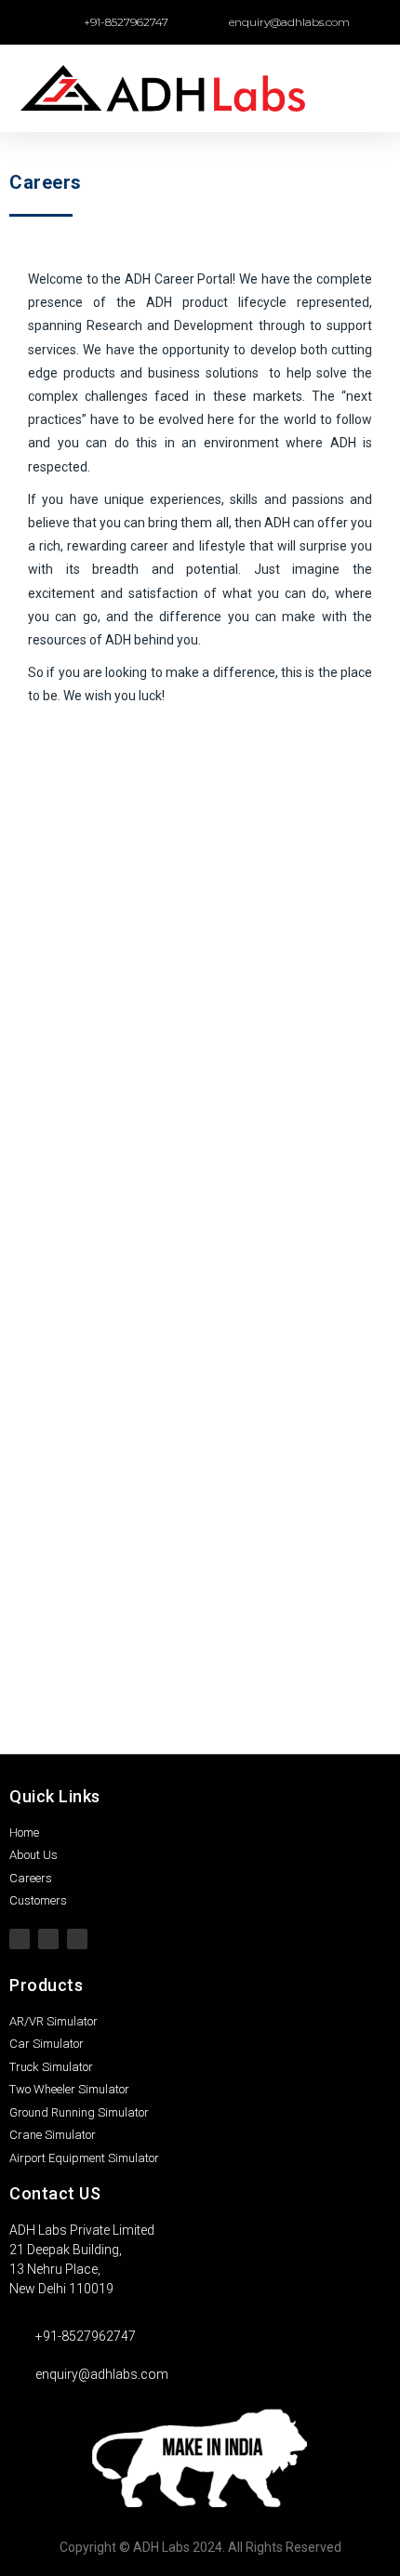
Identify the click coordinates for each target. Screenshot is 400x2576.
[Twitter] (20, 1939)
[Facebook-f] (48, 1939)
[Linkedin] (77, 1939)
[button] (373, 89)
